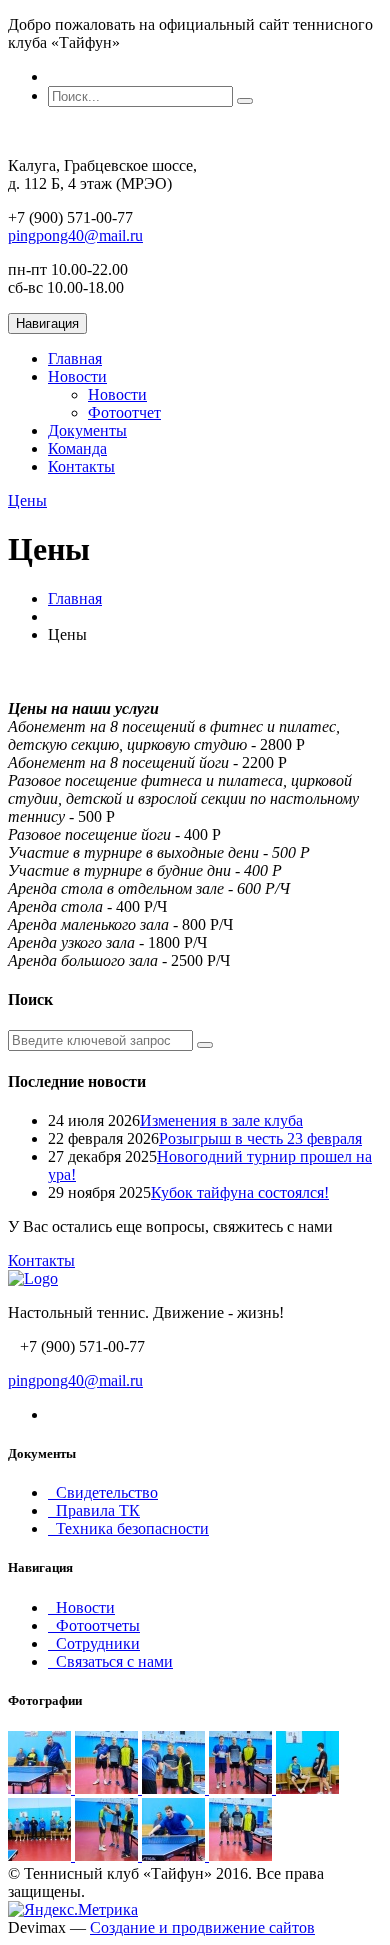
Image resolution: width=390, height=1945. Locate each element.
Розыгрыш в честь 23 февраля (260, 1138)
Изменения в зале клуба (221, 1120)
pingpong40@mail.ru (75, 235)
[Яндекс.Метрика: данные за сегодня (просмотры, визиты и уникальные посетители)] (73, 1910)
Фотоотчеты (94, 1625)
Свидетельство (103, 1492)
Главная (75, 358)
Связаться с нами (110, 1661)
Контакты (81, 466)
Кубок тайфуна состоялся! (240, 1192)
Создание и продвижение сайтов (202, 1927)
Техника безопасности (128, 1528)
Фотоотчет (124, 412)
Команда (77, 448)
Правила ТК (94, 1510)
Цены (27, 500)
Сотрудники (94, 1643)
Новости (77, 376)
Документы (87, 430)
